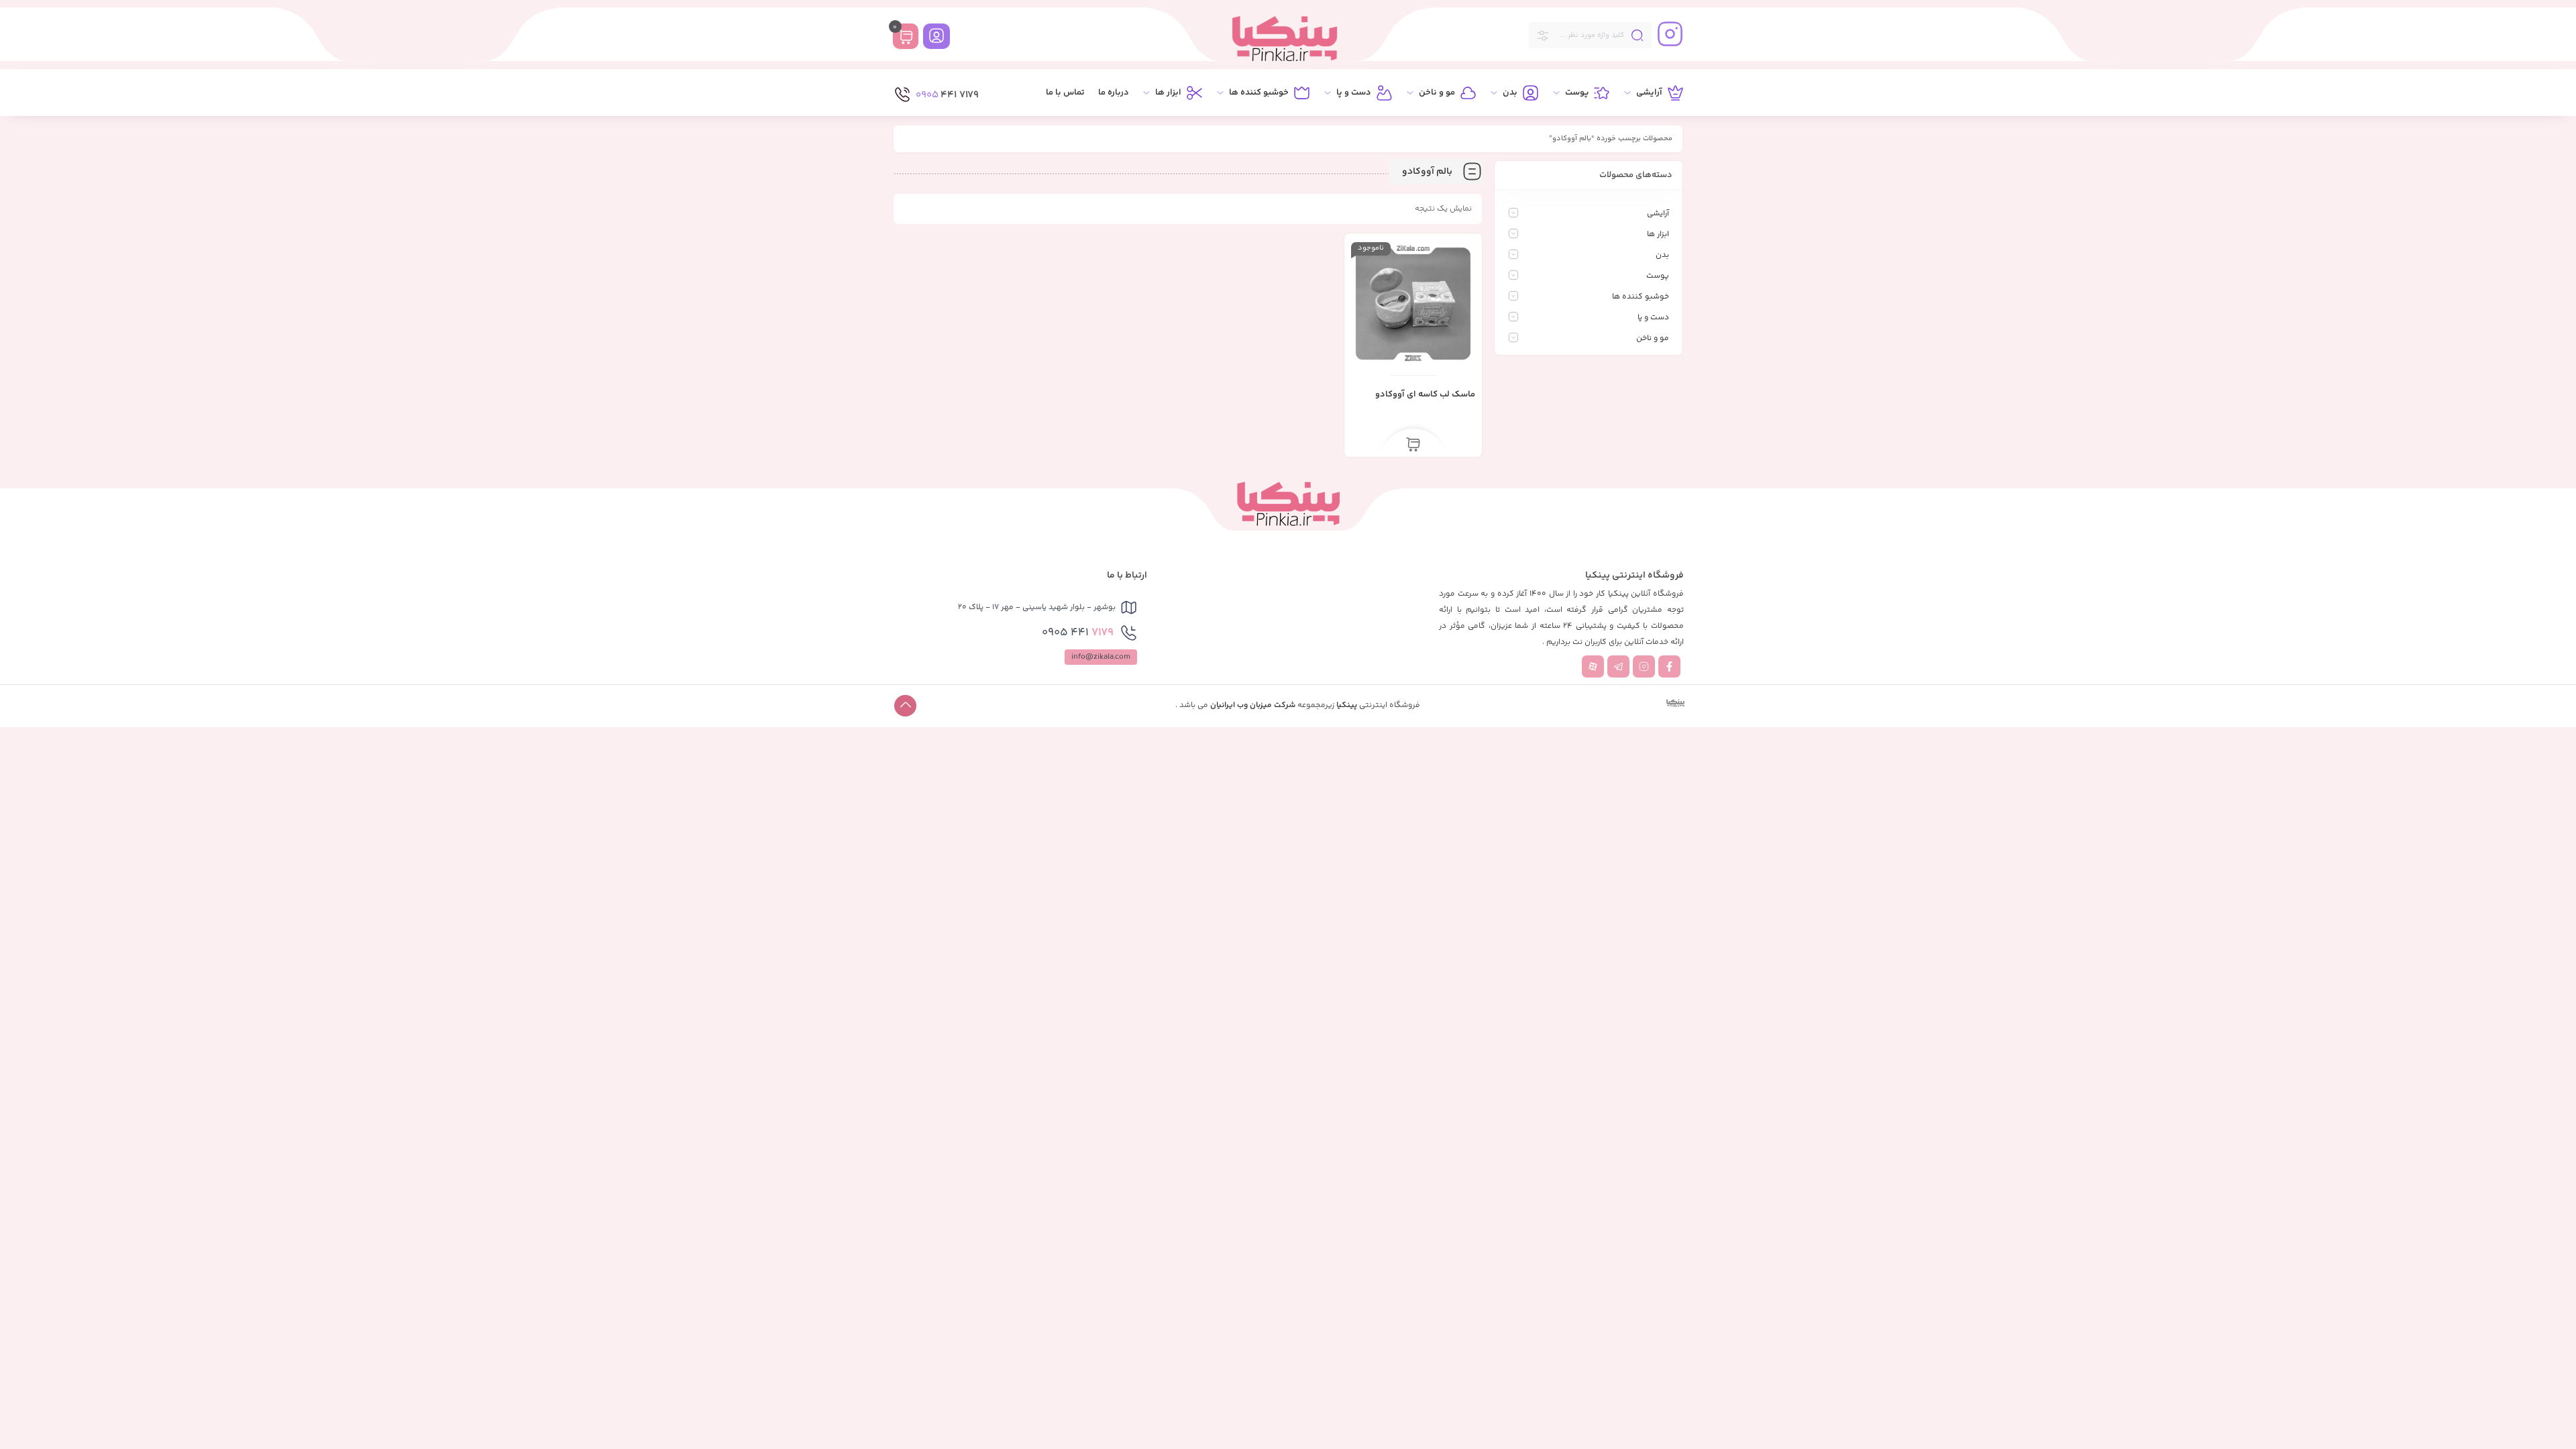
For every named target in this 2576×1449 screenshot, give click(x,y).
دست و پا (1653, 318)
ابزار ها (1658, 234)
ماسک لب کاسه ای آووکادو (1425, 394)
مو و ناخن (1653, 338)
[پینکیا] (1285, 39)
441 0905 (1078, 633)
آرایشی (1658, 214)
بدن (1662, 255)
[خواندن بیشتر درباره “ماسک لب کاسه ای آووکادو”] (1413, 445)
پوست (1658, 276)
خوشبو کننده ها (1641, 297)
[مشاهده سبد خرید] (906, 38)
